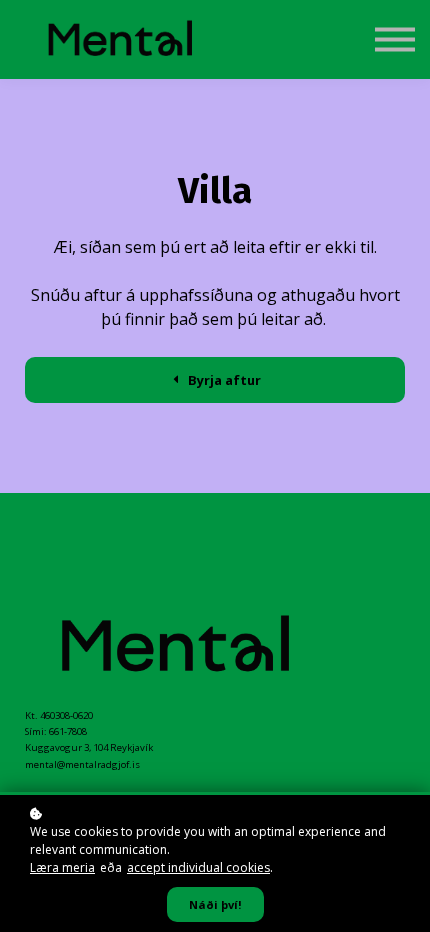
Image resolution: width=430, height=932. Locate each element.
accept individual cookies (198, 867)
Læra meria (62, 867)
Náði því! (215, 904)
